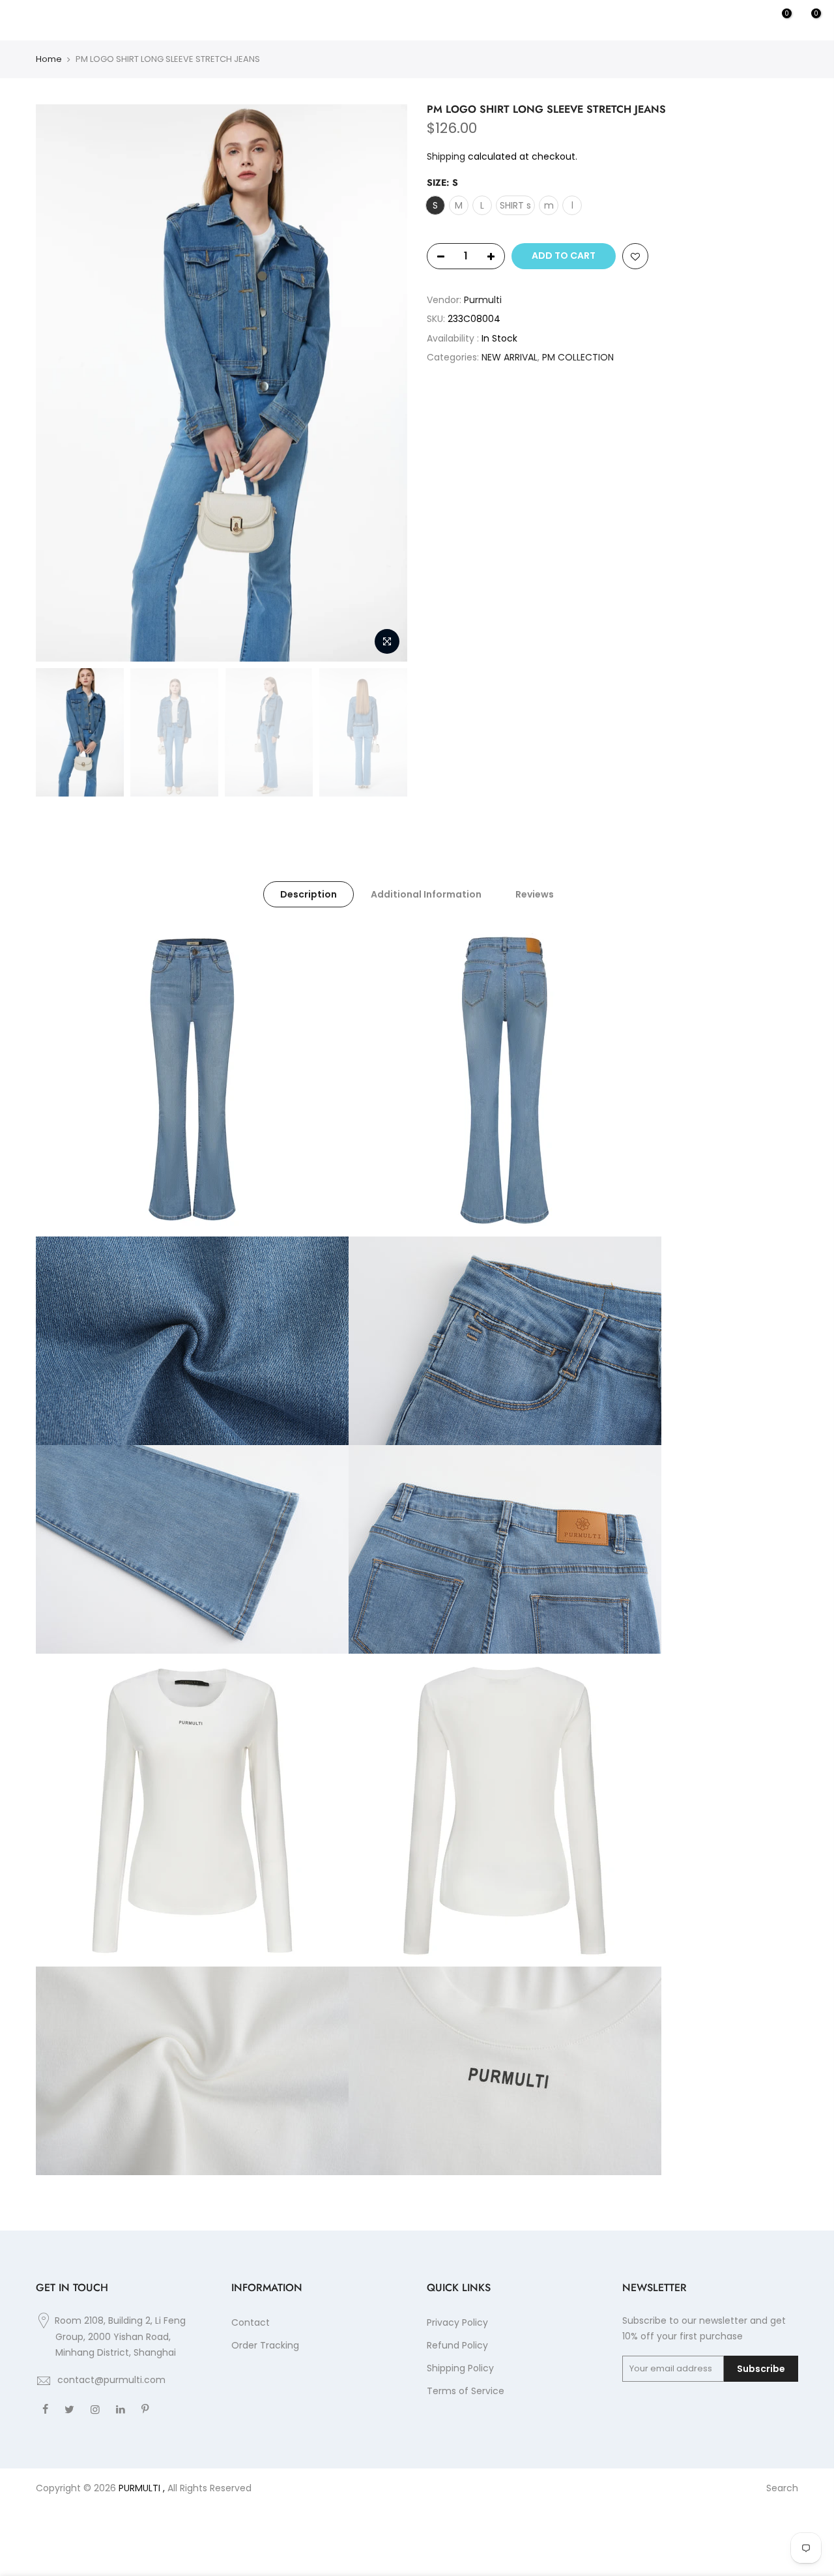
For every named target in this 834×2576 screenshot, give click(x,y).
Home (49, 59)
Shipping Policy (460, 2368)
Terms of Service (466, 2391)
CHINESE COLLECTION (62, 20)
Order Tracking (265, 2345)
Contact (251, 2322)
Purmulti (417, 20)
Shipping (446, 156)
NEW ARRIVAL (510, 357)
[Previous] (59, 383)
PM (262, 20)
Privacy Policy (457, 2322)
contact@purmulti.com (111, 2380)
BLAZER (141, 20)
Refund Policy (457, 2345)
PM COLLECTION (578, 357)
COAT (227, 20)
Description (309, 894)
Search (782, 2488)
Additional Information (426, 894)
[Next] (384, 383)
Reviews (535, 894)
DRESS (185, 20)
